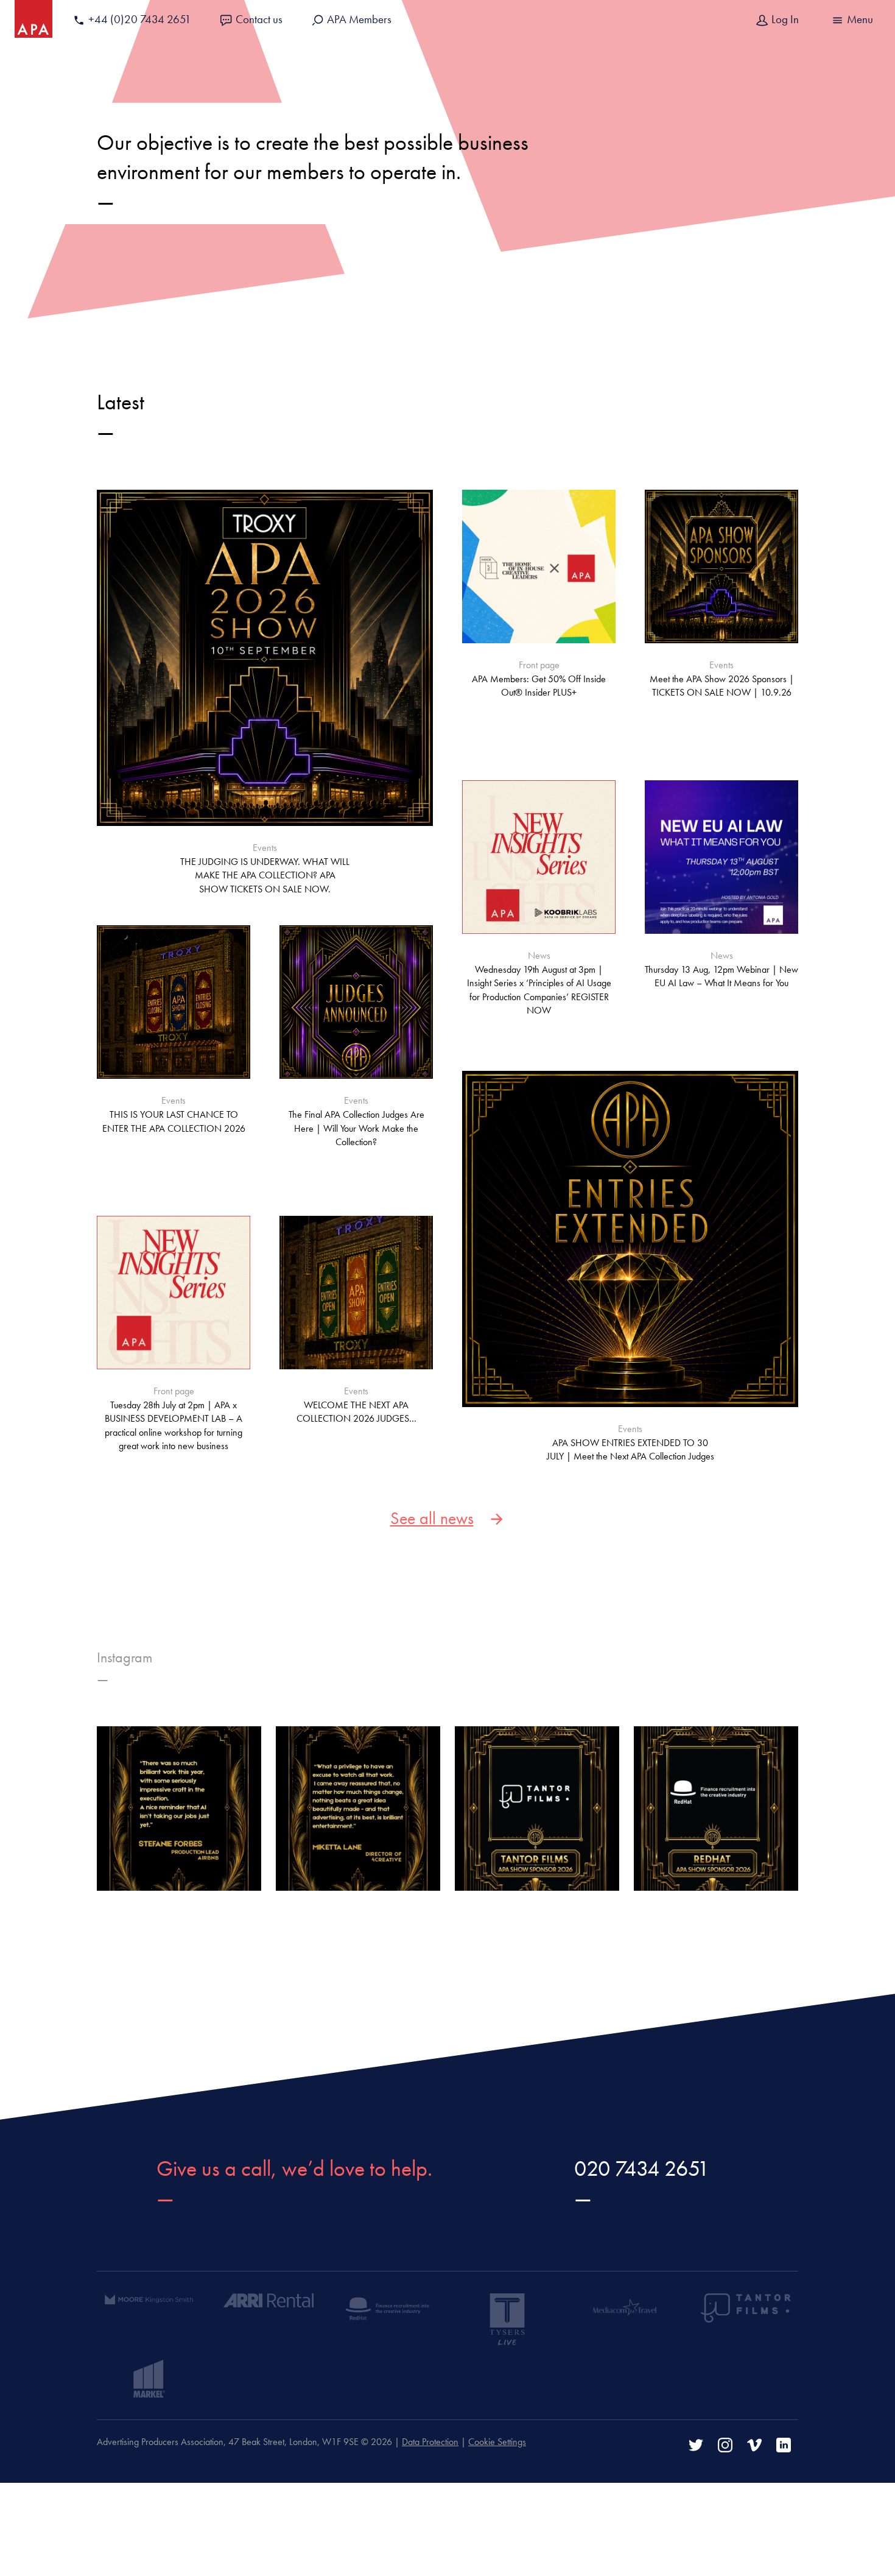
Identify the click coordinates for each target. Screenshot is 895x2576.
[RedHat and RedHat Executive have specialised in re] (716, 1808)
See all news (432, 1518)
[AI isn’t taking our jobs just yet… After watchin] (179, 1808)
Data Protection (430, 2442)
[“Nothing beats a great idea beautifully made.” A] (358, 1808)
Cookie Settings (497, 2442)
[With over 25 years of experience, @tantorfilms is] (537, 1808)
